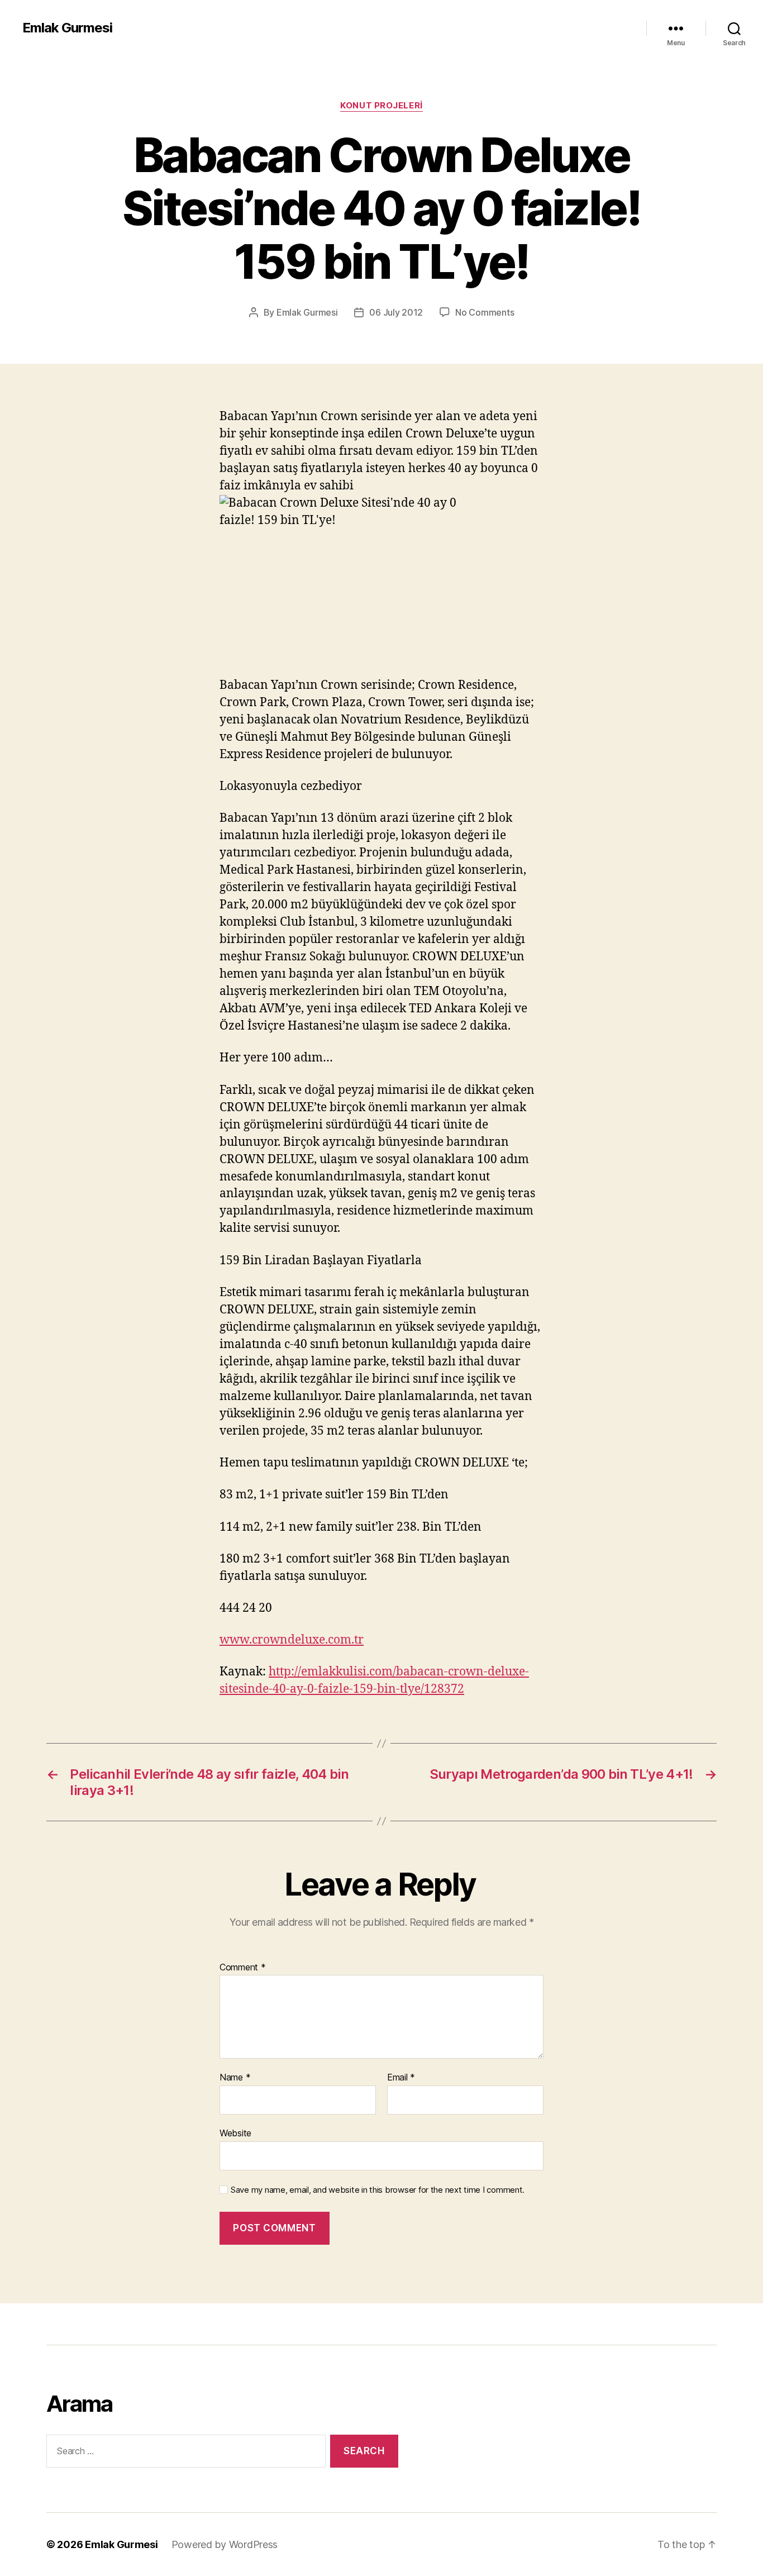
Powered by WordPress (225, 2544)
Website (235, 2133)
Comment (243, 1968)
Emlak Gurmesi (67, 28)
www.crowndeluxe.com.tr (292, 1640)
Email (401, 2078)
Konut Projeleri (381, 106)
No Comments (485, 312)
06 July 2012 (396, 312)
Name (235, 2078)
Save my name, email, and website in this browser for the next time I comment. (378, 2190)
